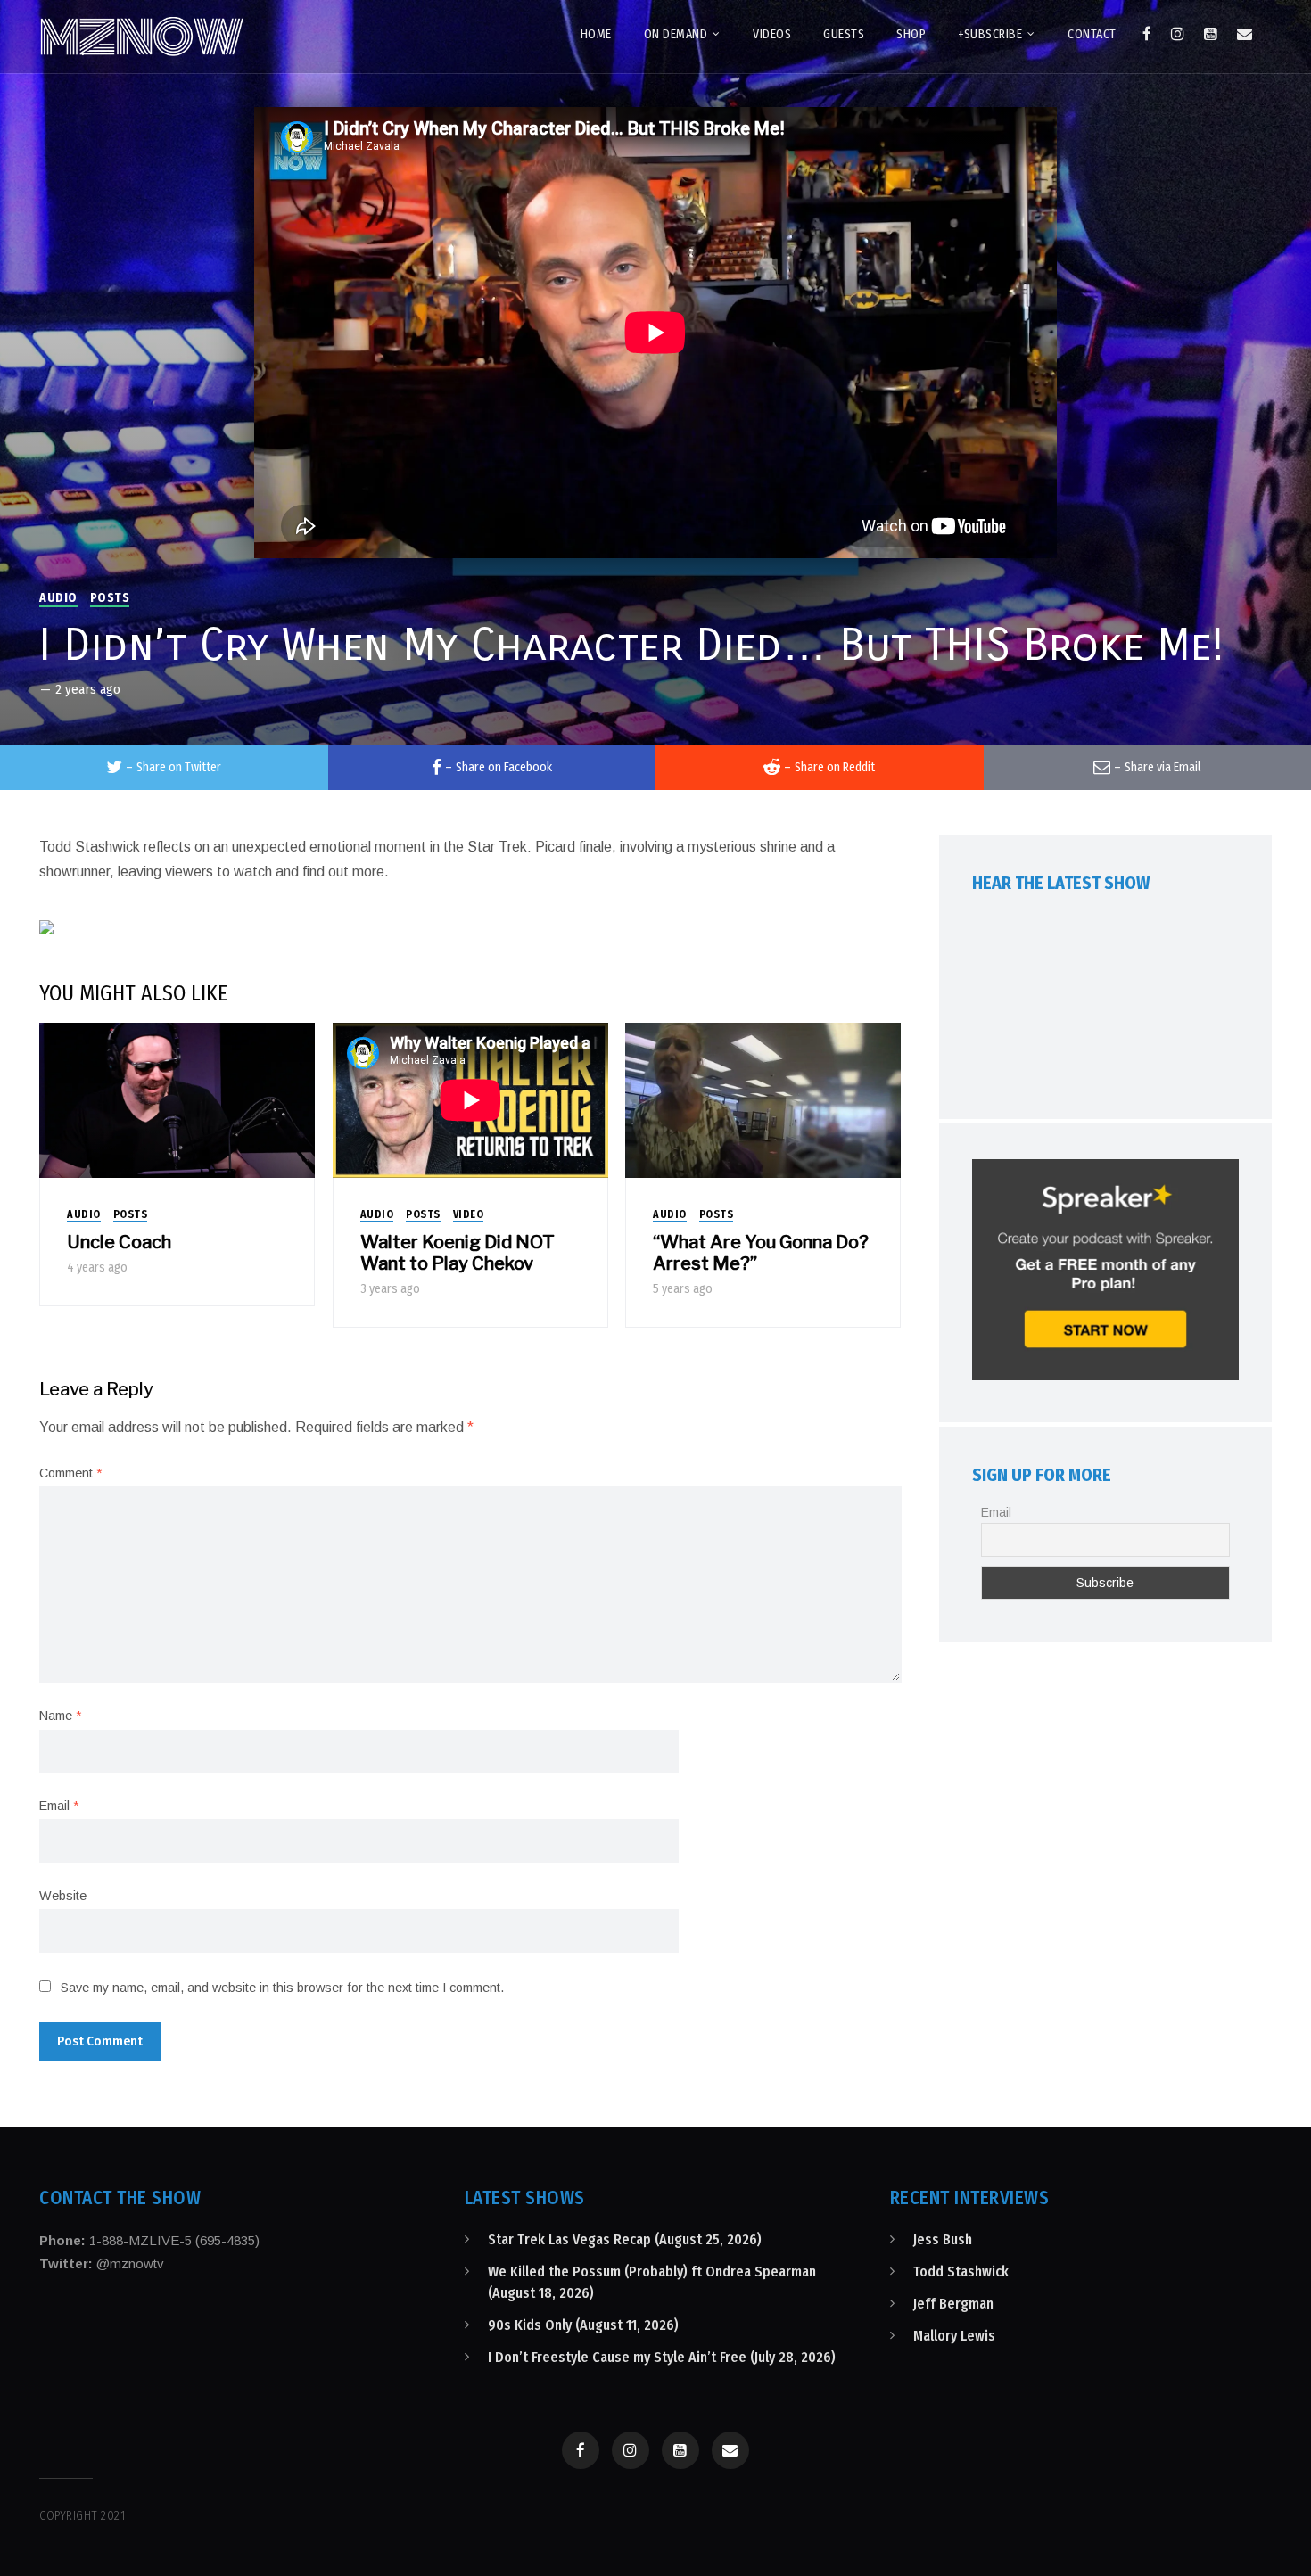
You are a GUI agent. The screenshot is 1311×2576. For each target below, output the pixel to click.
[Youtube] (1211, 34)
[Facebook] (1147, 34)
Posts (110, 598)
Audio (58, 598)
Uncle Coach (119, 1242)
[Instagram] (1178, 34)
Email (59, 1806)
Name (60, 1716)
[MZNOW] (142, 37)
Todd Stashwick (961, 2271)
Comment (70, 1473)
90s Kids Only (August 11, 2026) (583, 2325)
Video (469, 1214)
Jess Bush (943, 2239)
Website (63, 1896)
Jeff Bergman (953, 2304)
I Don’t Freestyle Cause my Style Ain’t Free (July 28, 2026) (662, 2357)
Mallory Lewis (954, 2336)
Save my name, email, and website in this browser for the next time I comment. (282, 1988)
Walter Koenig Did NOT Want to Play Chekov (458, 1253)
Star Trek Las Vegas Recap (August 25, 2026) (625, 2239)
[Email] (1245, 34)
